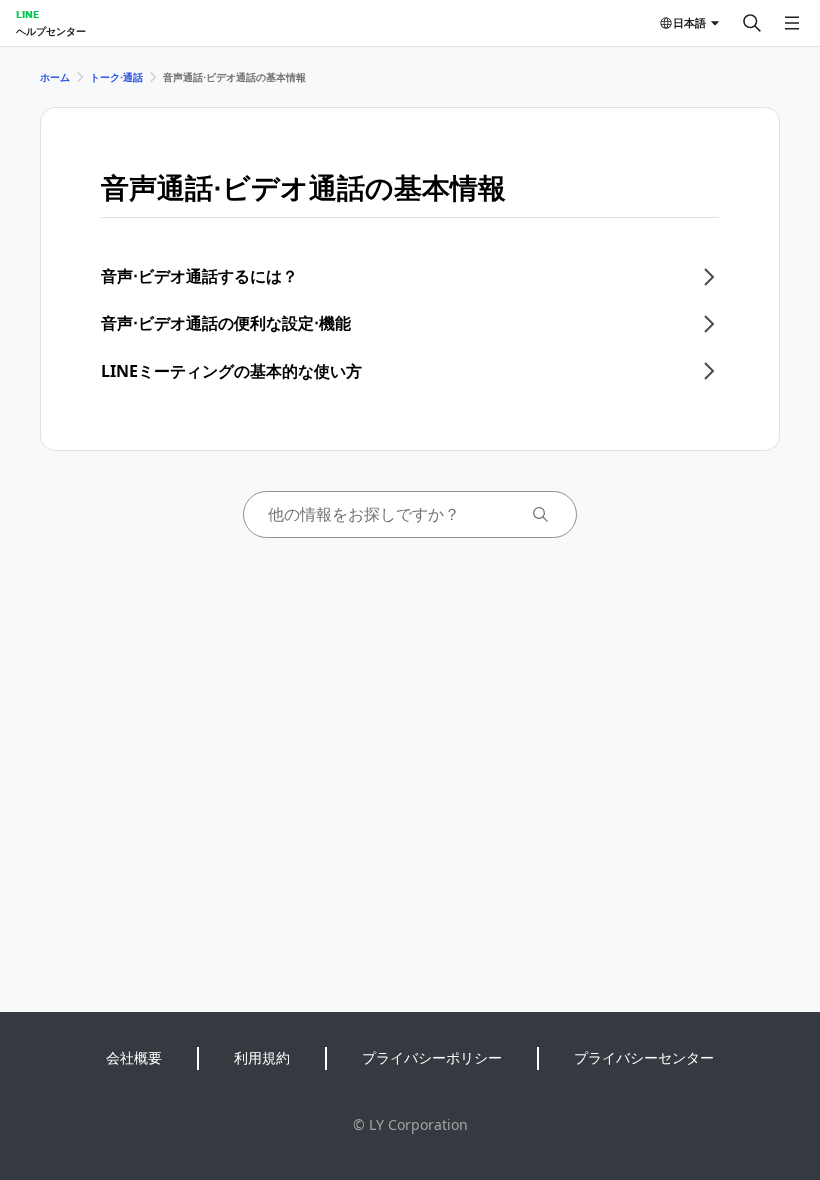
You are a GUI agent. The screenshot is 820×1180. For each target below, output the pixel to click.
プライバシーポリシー (432, 1057)
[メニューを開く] (792, 23)
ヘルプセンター (51, 31)
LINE (27, 14)
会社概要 (134, 1057)
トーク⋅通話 (116, 77)
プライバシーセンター (644, 1057)
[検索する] (752, 23)
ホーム (55, 77)
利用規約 (262, 1057)
